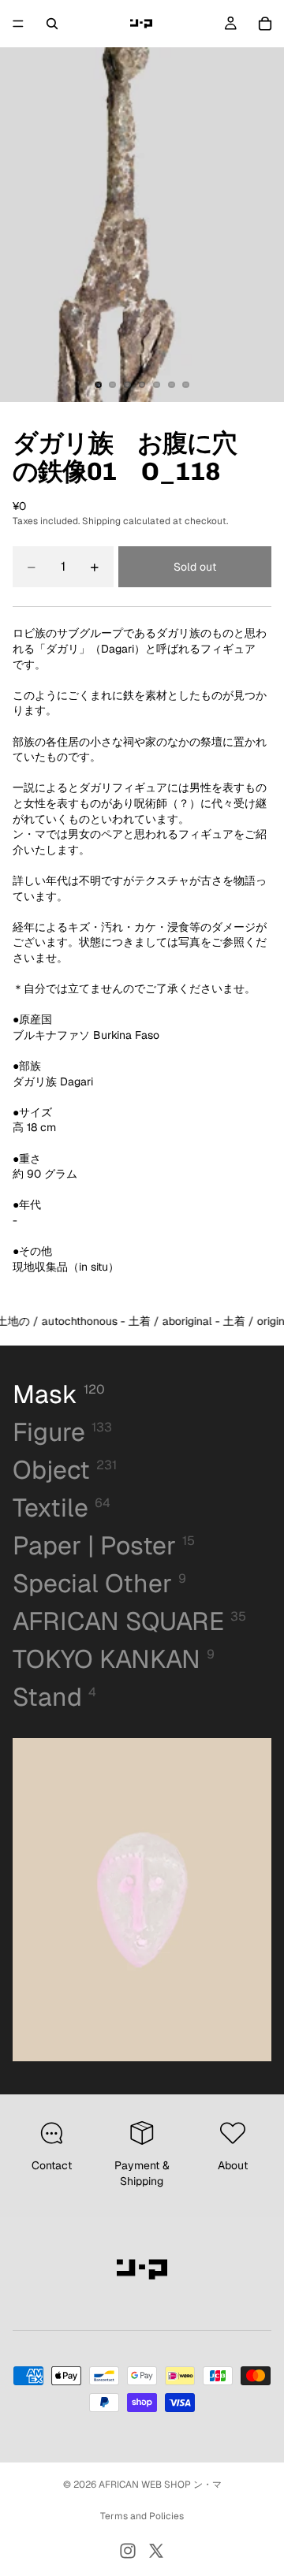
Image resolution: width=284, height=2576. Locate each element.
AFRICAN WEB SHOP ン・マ (160, 2485)
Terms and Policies (142, 2516)
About (233, 2165)
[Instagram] (128, 2551)
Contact (52, 2165)
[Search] (52, 24)
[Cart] (265, 24)
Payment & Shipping (142, 2173)
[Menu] (18, 24)
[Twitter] (156, 2551)
